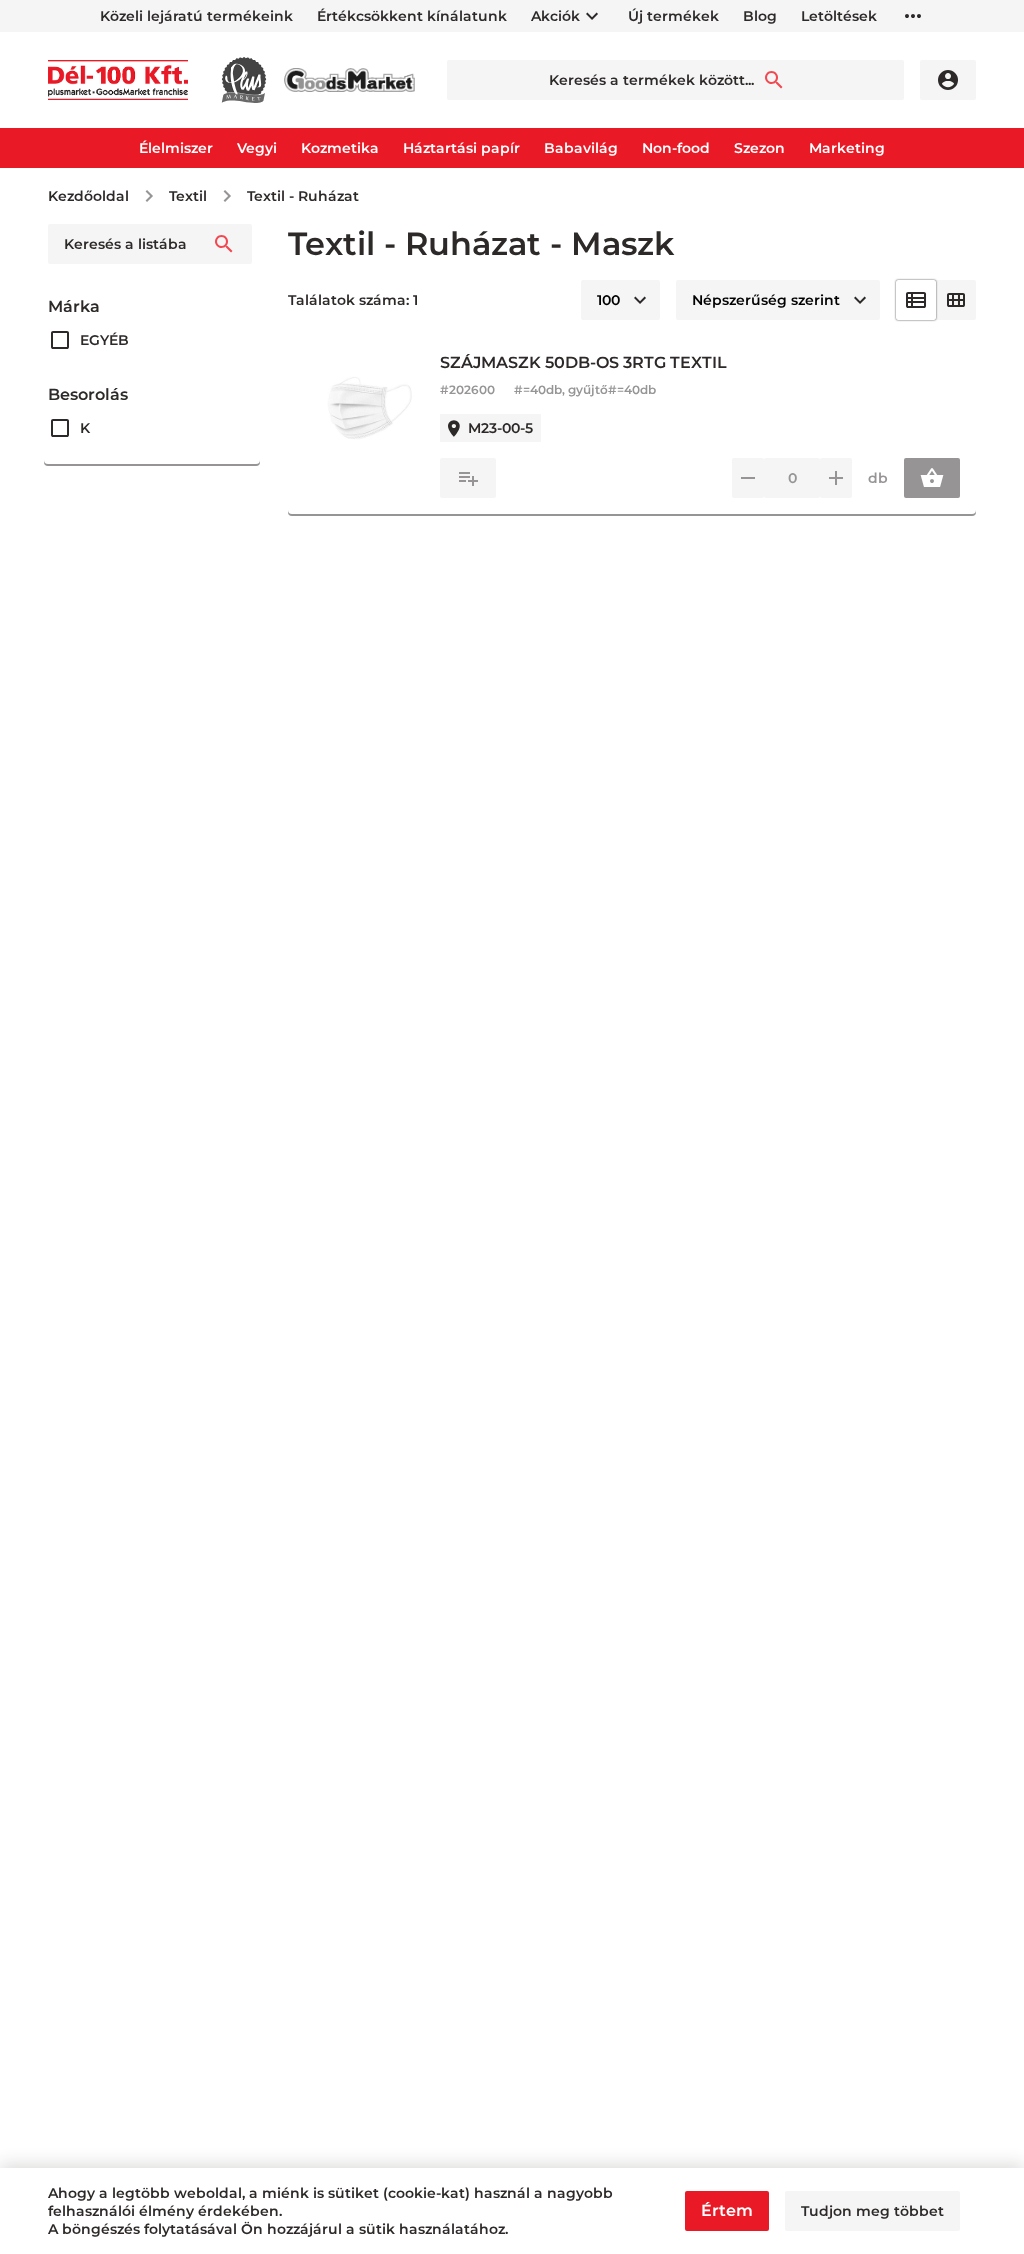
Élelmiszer (176, 148)
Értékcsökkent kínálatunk (412, 16)
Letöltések (839, 16)
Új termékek (673, 16)
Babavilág (581, 148)
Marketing (847, 148)
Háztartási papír (461, 148)
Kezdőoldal (88, 196)
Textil (188, 196)
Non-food (676, 148)
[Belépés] (948, 80)
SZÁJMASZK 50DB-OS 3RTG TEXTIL (583, 362)
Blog (760, 16)
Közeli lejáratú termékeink (196, 16)
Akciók (555, 16)
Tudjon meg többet (872, 2211)
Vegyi (257, 148)
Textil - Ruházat (303, 196)
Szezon (759, 148)
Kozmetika (340, 148)
